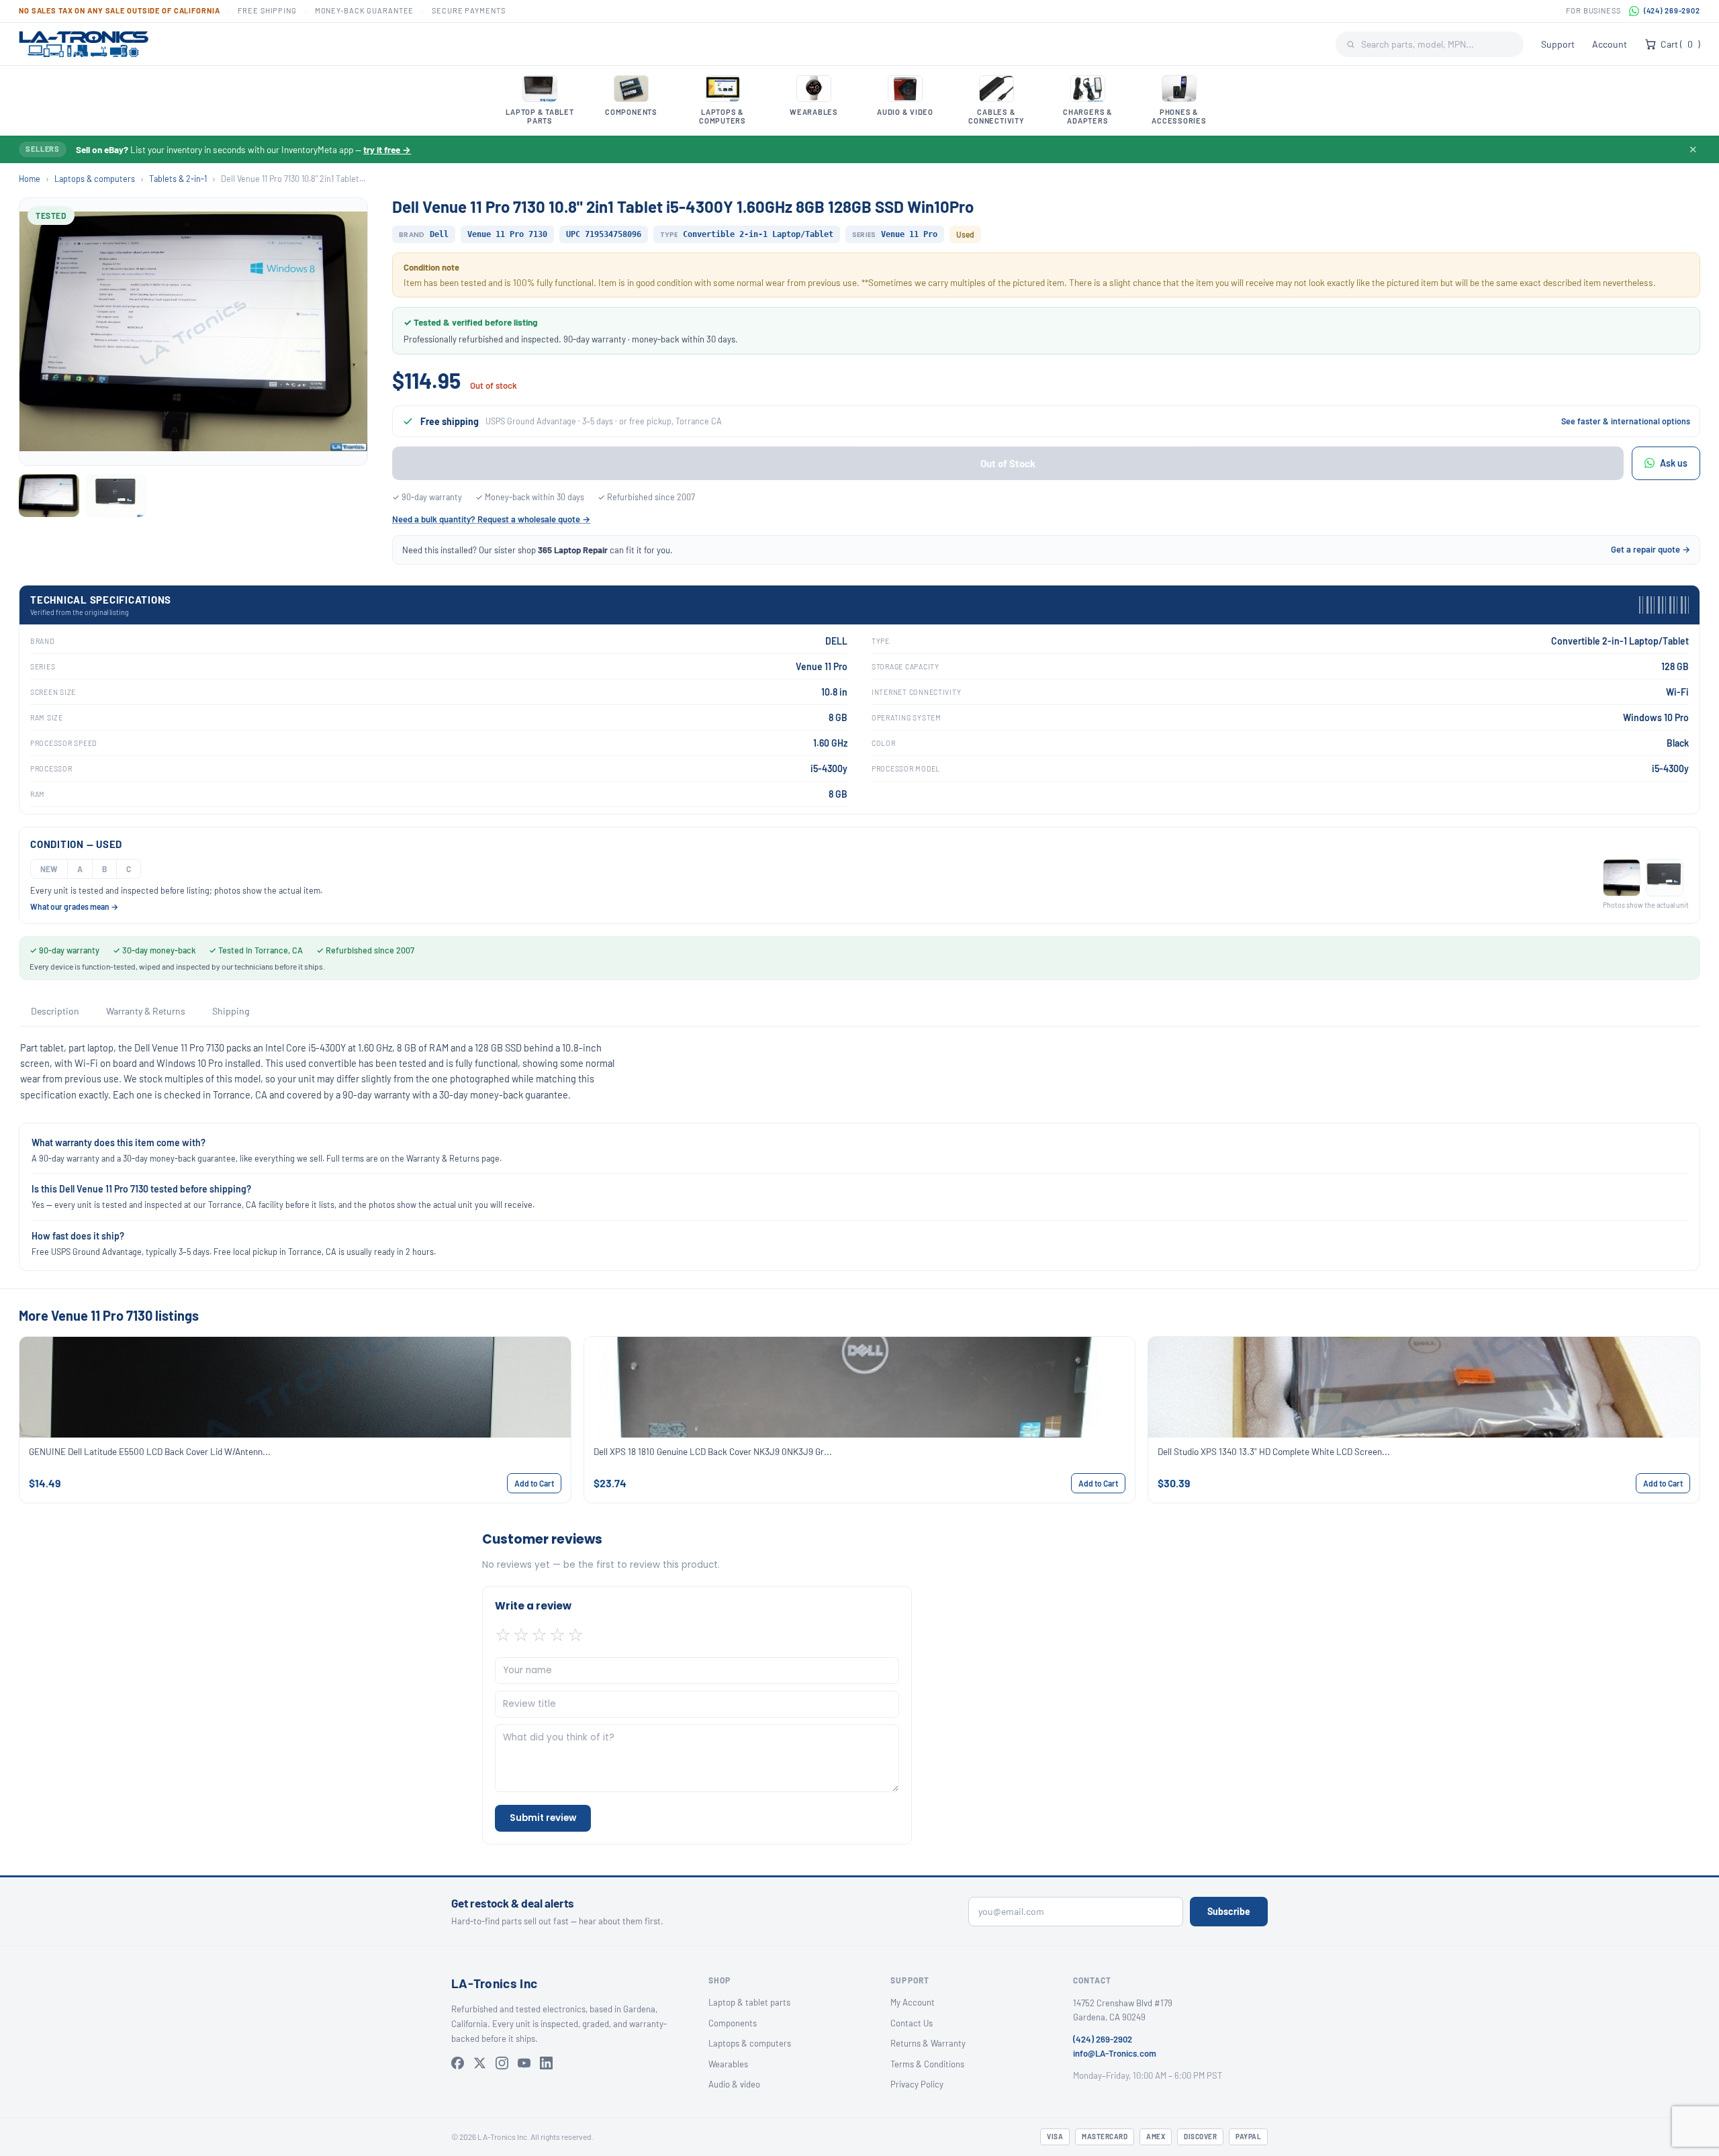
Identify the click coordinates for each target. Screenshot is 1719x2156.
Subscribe (1229, 1911)
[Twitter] (480, 2063)
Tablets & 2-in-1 (178, 179)
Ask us (1674, 463)
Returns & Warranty (928, 2043)
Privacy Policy (917, 2084)
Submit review (543, 1818)
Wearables (728, 2064)
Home (30, 179)
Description (55, 1011)
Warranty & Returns (146, 1011)
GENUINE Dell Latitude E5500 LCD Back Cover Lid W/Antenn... (150, 1451)
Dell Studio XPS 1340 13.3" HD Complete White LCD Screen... (1274, 1451)
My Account (913, 2002)
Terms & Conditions (927, 2064)
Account (1610, 44)
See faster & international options (1626, 421)
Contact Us (912, 2023)
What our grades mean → (74, 906)
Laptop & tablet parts (749, 2002)
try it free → (387, 149)
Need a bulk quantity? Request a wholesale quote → (491, 519)
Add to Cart (534, 1483)
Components (733, 2023)
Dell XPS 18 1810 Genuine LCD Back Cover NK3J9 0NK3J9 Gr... (713, 1451)
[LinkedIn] (546, 2063)
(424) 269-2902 (1672, 10)
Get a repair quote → (1651, 549)
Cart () (1680, 44)
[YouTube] (524, 2063)
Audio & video (734, 2084)
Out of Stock (1008, 463)
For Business (1593, 10)
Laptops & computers (95, 179)
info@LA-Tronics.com (1115, 2053)
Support (1558, 44)
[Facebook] (458, 2063)
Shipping (231, 1011)
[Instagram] (502, 2063)
